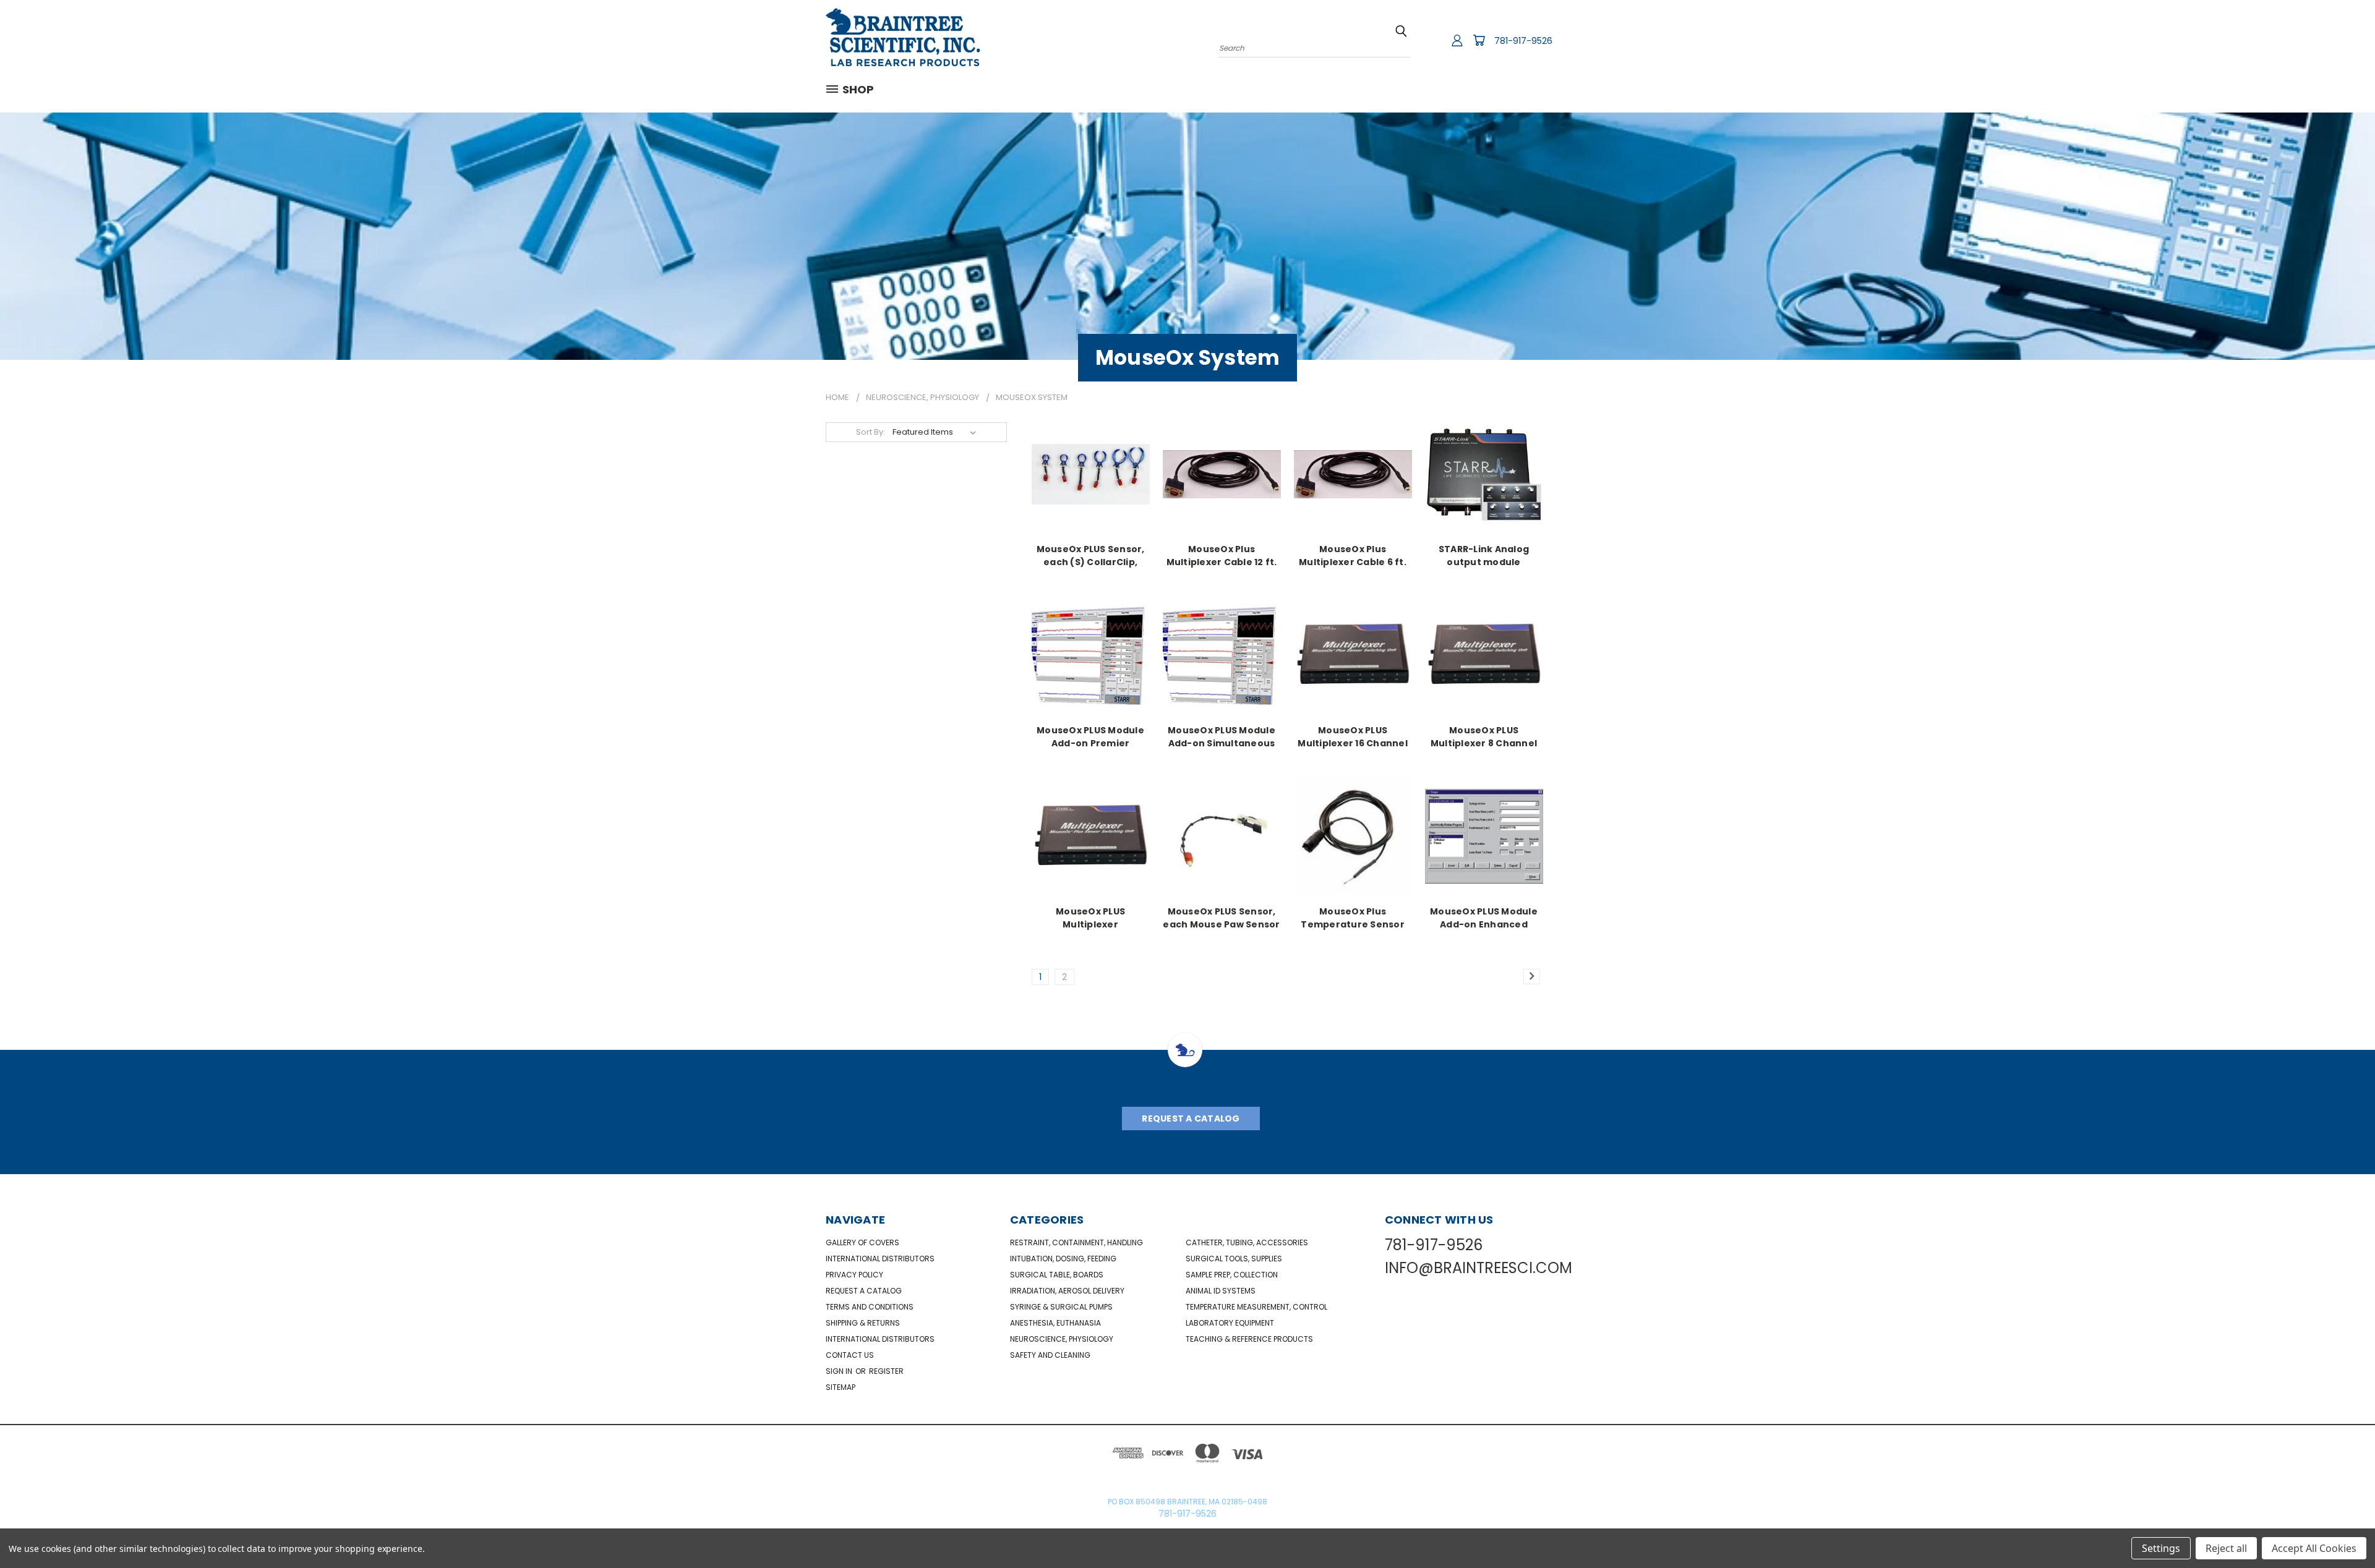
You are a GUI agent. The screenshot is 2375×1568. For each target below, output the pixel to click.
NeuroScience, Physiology (1062, 1339)
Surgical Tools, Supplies (1234, 1259)
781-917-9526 (1523, 41)
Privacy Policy (854, 1275)
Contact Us (850, 1355)
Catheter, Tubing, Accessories (1247, 1242)
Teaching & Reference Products (1249, 1339)
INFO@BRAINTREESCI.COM (1478, 1268)
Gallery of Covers (862, 1242)
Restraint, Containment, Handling (1076, 1242)
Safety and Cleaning (1050, 1355)
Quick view (1090, 473)
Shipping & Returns (863, 1323)
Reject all (2226, 1548)
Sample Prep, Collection (1232, 1275)
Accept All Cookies (2314, 1548)
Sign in (840, 1371)
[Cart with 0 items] (1479, 40)
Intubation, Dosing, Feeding (1063, 1259)
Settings (2161, 1548)
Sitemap (841, 1387)
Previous (2343, 1529)
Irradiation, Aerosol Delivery (1067, 1291)
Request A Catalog (1191, 1118)
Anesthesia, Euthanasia (1055, 1323)
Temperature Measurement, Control (1256, 1307)
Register (886, 1371)
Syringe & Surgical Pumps (1061, 1307)
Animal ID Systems (1221, 1291)
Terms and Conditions (870, 1307)
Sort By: (871, 432)
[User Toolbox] (1457, 40)
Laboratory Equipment (1230, 1323)
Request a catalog (864, 1291)
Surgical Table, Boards (1057, 1275)
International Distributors (880, 1259)
